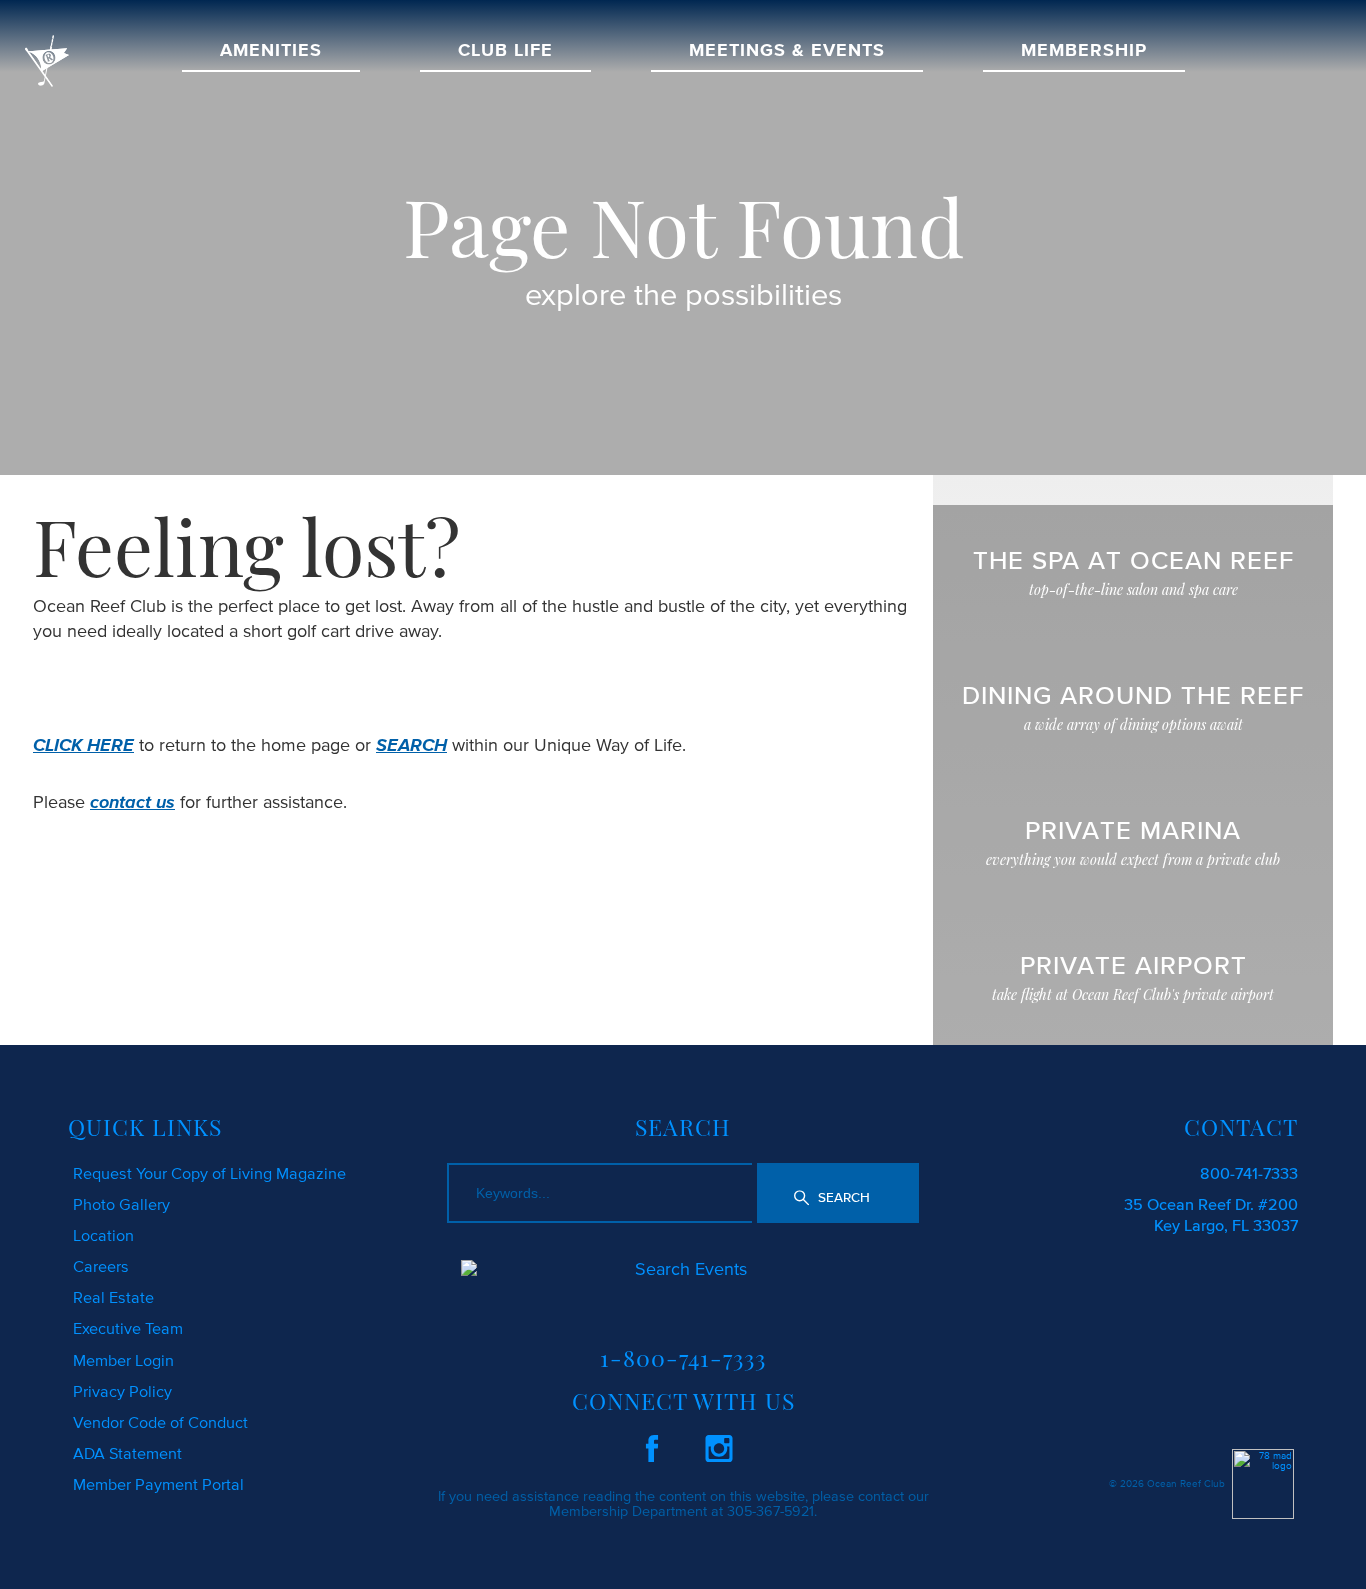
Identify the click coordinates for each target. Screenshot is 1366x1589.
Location (103, 1235)
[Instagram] (719, 1445)
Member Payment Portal (158, 1484)
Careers (101, 1266)
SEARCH (411, 745)
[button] (838, 1193)
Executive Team (128, 1328)
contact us (132, 802)
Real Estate (113, 1297)
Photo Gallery (121, 1204)
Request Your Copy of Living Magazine (209, 1173)
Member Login (123, 1360)
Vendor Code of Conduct (160, 1422)
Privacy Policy (122, 1391)
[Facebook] (652, 1445)
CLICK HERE (83, 745)
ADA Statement (127, 1453)
